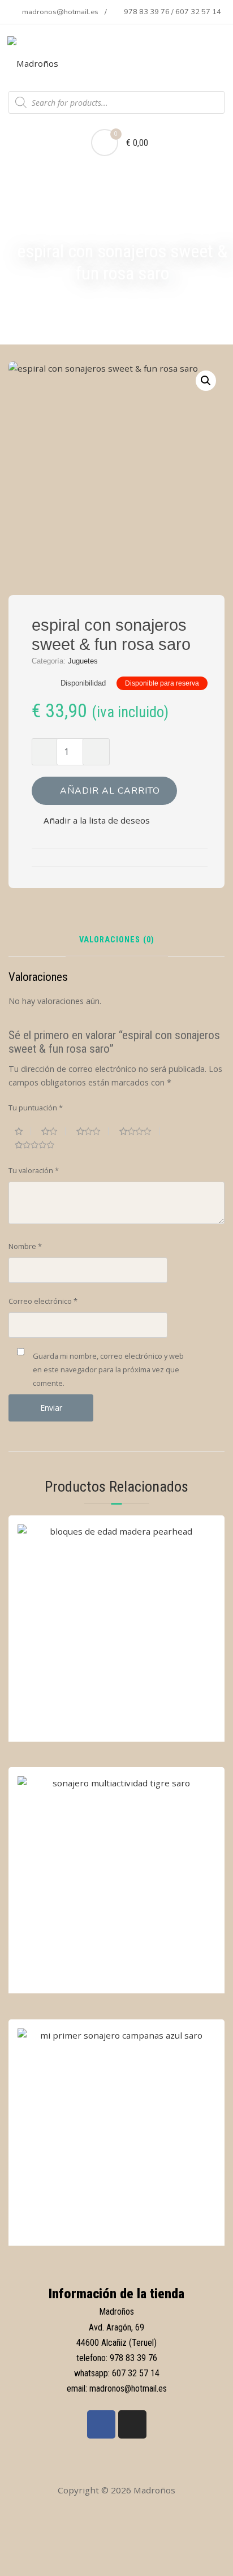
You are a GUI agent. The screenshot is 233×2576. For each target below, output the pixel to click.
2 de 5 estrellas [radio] (53, 1131)
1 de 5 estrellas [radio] (23, 1131)
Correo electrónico (43, 1301)
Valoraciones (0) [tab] (117, 940)
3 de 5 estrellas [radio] (93, 1131)
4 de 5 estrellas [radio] (140, 1131)
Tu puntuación (36, 1108)
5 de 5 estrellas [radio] (39, 1145)
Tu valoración (34, 1170)
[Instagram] (132, 2424)
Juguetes (83, 661)
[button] (206, 381)
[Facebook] (101, 2424)
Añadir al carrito (110, 791)
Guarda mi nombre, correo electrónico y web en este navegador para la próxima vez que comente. (108, 1369)
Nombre (25, 1246)
